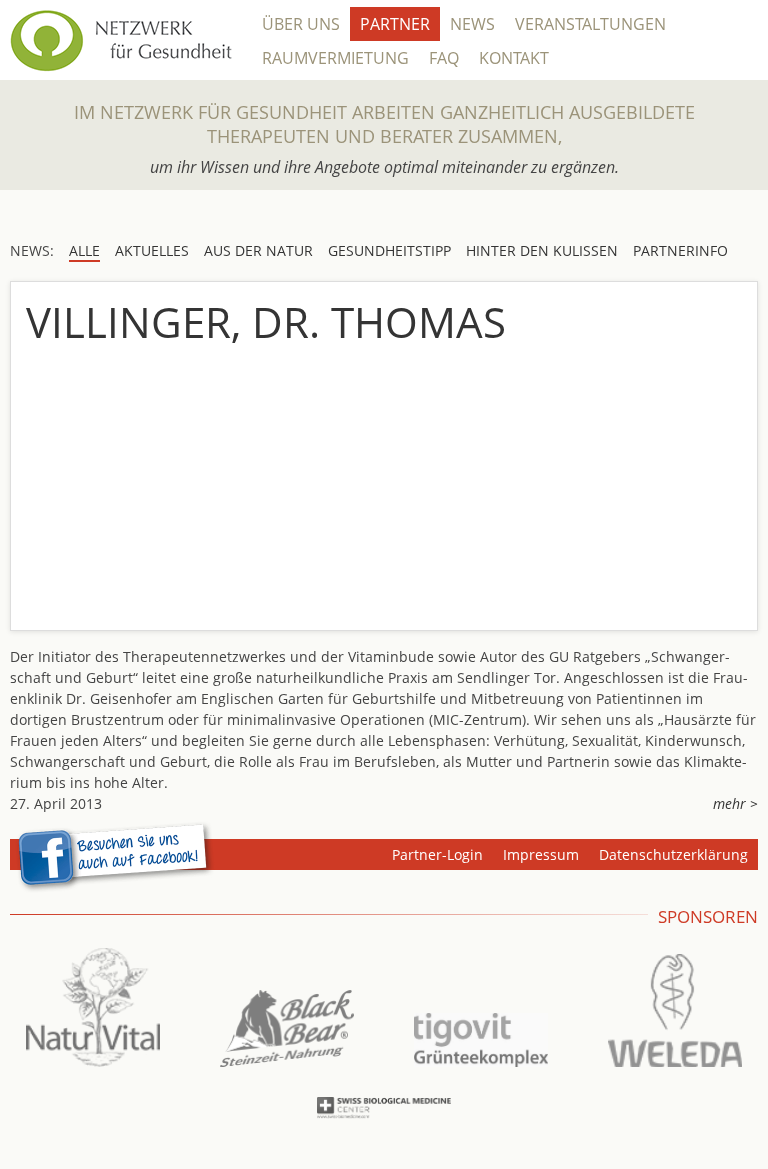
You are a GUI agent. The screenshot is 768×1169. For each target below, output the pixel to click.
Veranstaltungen (590, 24)
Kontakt (514, 58)
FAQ (444, 58)
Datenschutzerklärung (673, 854)
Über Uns (301, 24)
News (472, 24)
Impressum (541, 854)
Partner (395, 24)
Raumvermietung (335, 58)
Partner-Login (437, 854)
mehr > (735, 803)
